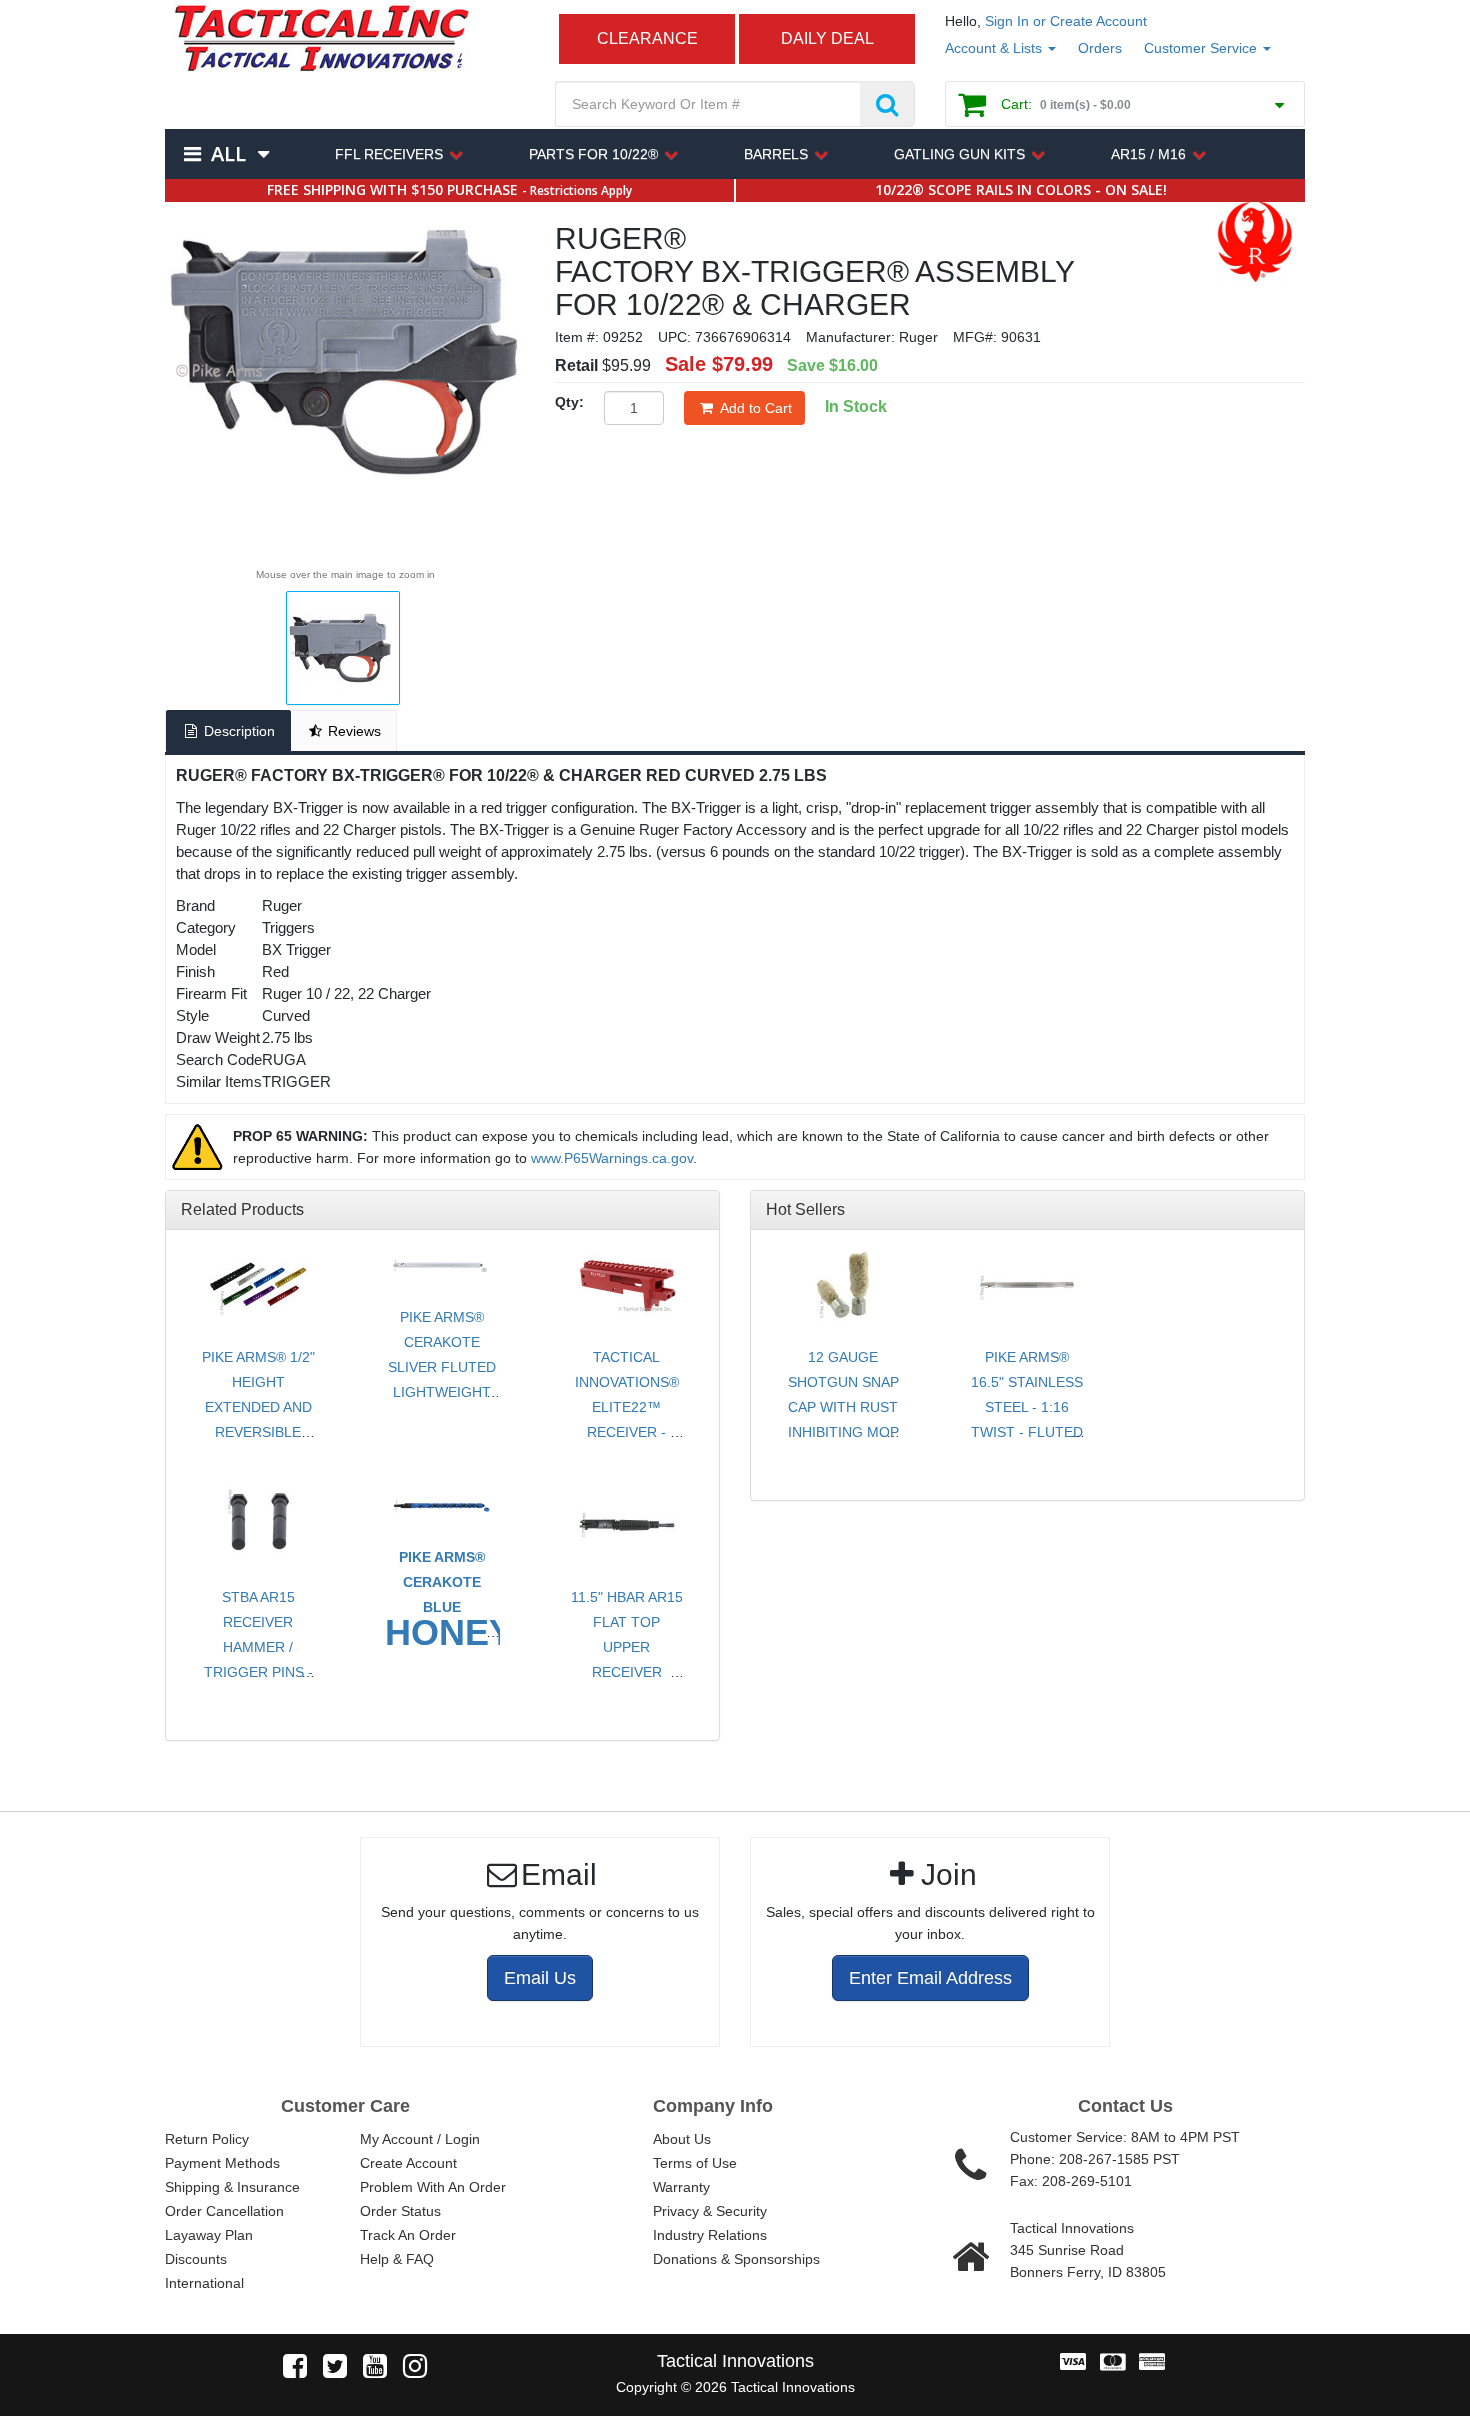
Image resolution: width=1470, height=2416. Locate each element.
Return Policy (207, 2139)
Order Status (400, 2211)
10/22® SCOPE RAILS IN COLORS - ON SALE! (1021, 189)
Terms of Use (695, 2163)
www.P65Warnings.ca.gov (612, 1158)
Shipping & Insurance (232, 2187)
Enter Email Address (930, 1978)
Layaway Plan (209, 2235)
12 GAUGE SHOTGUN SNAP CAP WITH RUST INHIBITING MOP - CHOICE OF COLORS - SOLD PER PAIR (843, 1432)
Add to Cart (756, 408)
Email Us (540, 1978)
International (204, 2283)
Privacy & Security (710, 2211)
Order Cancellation (224, 2211)
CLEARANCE (647, 38)
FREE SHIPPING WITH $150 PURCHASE (449, 189)
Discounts (196, 2259)
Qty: (569, 402)
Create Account (408, 2163)
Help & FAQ (397, 2259)
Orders (1100, 48)
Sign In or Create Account (1066, 21)
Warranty (681, 2187)
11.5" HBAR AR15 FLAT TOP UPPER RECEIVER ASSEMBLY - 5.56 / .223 (627, 1659)
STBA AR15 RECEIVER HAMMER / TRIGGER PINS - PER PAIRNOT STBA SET (258, 1659)
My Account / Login (420, 2139)
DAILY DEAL (827, 38)
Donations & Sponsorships (736, 2259)
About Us (682, 2139)
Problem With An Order (433, 2187)
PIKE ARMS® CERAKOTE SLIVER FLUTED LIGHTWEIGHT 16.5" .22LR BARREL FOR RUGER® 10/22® (442, 1392)
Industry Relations (710, 2235)
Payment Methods (222, 2163)
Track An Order (408, 2235)
